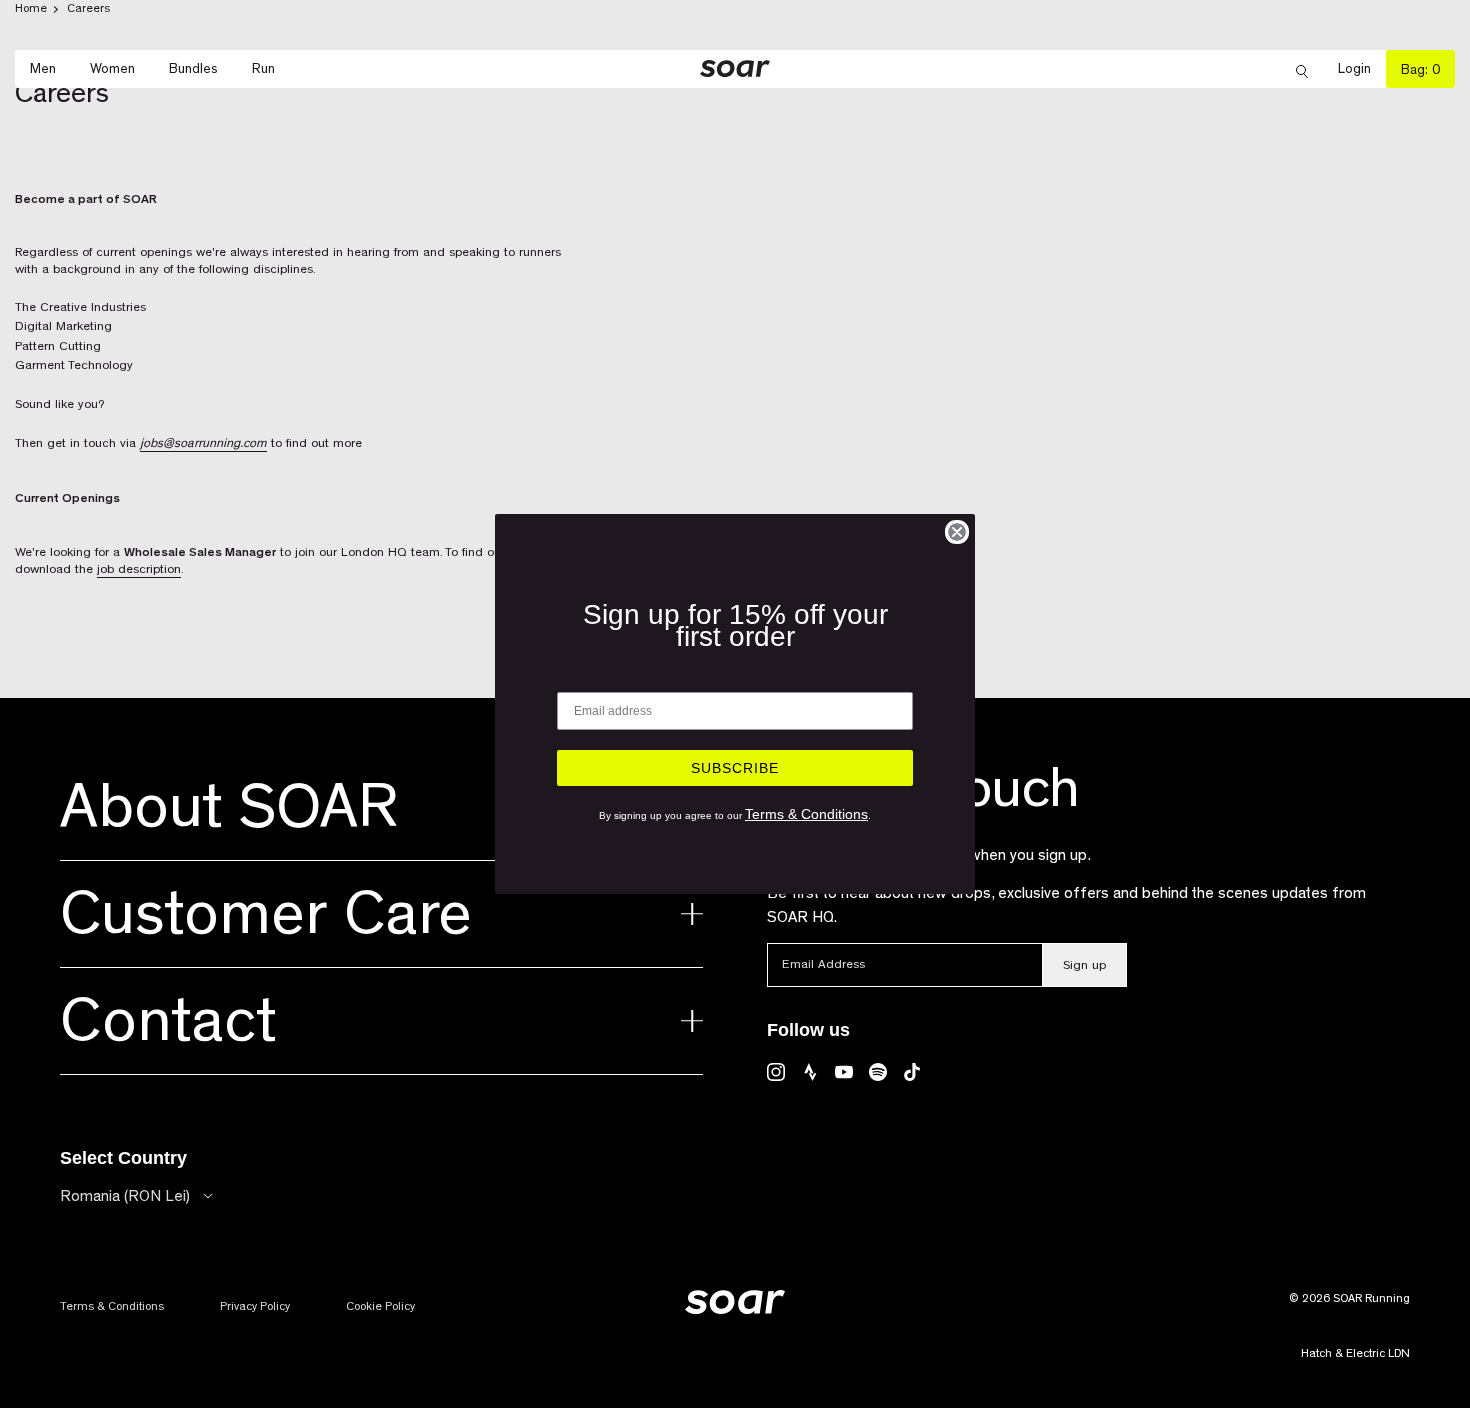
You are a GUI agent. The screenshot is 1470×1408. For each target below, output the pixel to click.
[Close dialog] (957, 532)
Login (1362, 69)
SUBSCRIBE (735, 768)
